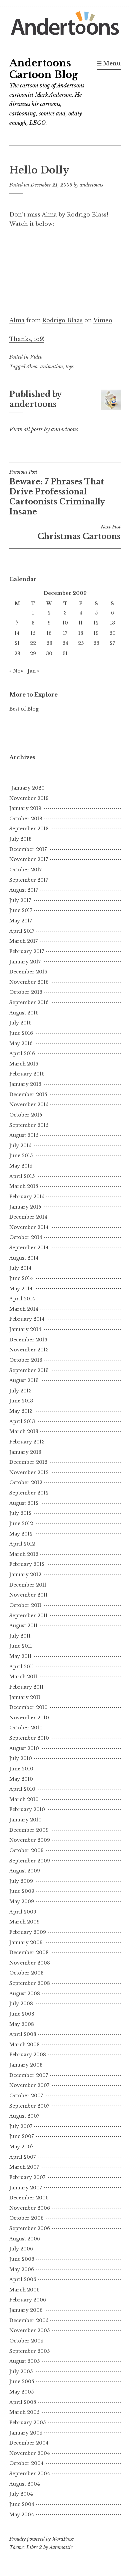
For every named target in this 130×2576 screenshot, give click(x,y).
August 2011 (23, 1626)
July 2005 (21, 2372)
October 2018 (26, 819)
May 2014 (21, 1289)
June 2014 (21, 1278)
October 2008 (26, 1973)
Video (36, 357)
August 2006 (25, 2239)
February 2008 (28, 2055)
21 (17, 643)
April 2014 (22, 1299)
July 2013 (20, 1391)
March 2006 (24, 2290)
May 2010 (21, 1779)
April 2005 (23, 2402)
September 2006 (30, 2228)
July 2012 (20, 1513)
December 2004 (29, 2443)
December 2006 (29, 2198)
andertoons (91, 185)
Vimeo (103, 320)
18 (81, 633)
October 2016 (26, 992)
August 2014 (24, 1258)
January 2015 (25, 1207)
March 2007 (24, 2167)
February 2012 (27, 1564)
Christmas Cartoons (79, 532)
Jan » (33, 671)
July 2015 (20, 1146)
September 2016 (29, 1002)
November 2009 (30, 1840)
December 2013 (28, 1340)
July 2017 (20, 900)
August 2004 (25, 2484)
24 (65, 643)
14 (17, 633)
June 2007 (21, 2136)
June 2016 (21, 1033)
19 (96, 633)
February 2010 (27, 1809)
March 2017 (23, 941)
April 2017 (22, 931)
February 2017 (27, 951)
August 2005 (24, 2361)
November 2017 (29, 859)
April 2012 (22, 1544)
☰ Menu (109, 63)
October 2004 (26, 2463)
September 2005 (29, 2351)
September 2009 (30, 1861)
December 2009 (29, 1830)
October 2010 (26, 1728)
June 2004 (22, 2504)
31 (65, 654)
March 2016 (24, 1064)
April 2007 (22, 2157)
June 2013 (21, 1401)
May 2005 (21, 2392)
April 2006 (23, 2279)
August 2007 (24, 2116)
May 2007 (21, 2147)
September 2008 (30, 1983)
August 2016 (24, 1013)
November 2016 (29, 982)
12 (96, 623)
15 (33, 633)
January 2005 (26, 2433)
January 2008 (26, 2065)
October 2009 (26, 1850)
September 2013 (29, 1370)
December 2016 (28, 972)
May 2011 (20, 1656)
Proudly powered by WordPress (41, 2539)
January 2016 (25, 1084)
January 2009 (26, 1943)
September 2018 (29, 829)
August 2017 (24, 890)
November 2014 (29, 1227)
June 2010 (21, 1769)
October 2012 (26, 1482)
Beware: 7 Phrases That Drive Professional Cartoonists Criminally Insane (57, 493)
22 (33, 643)
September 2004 (30, 2474)
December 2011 (28, 1585)
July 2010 (21, 1758)
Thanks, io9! (27, 339)
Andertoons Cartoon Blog (44, 69)
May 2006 (22, 2269)
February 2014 (27, 1319)
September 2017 (29, 880)
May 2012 (21, 1534)
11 (81, 623)
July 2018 (20, 839)
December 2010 (28, 1707)
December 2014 (28, 1217)
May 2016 (21, 1043)
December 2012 (28, 1462)
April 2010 (22, 1789)
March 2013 (24, 1431)
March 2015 (24, 1186)
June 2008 (22, 2014)
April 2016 (22, 1053)
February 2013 (27, 1442)
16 (49, 633)
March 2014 (24, 1309)
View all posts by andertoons (44, 429)
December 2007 (29, 2075)
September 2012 (29, 1493)
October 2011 (25, 1605)
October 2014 (26, 1237)
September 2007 (29, 2106)
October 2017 (25, 870)
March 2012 (24, 1554)
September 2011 (28, 1616)
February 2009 (28, 1932)
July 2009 (21, 1881)
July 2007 (21, 2126)
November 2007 (29, 2085)
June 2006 (22, 2259)
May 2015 (21, 1166)
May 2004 (22, 2515)
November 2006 (30, 2208)
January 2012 (25, 1575)
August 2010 (24, 1748)
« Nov (16, 671)
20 (112, 633)
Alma (17, 320)
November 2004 (30, 2453)
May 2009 (22, 1901)
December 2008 (29, 1953)
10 (65, 623)
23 (49, 643)
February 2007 (27, 2177)
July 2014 (20, 1268)
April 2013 (22, 1421)
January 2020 (28, 788)
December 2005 (29, 2320)
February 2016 (27, 1074)
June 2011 (21, 1646)
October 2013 (26, 1360)
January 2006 (26, 2310)
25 (81, 643)
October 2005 (26, 2341)
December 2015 (28, 1095)
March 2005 (24, 2412)
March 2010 (24, 1799)
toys (70, 367)
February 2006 (28, 2300)
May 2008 (22, 2024)
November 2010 (29, 1718)
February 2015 (27, 1197)
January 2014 (25, 1329)
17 (65, 633)
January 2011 (25, 1697)
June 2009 (22, 1891)
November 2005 (29, 2330)
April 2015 (22, 1176)
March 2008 (24, 2045)
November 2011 (28, 1595)
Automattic (61, 2547)
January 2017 (25, 962)
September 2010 (29, 1738)
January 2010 (25, 1820)
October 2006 (26, 2218)
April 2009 (23, 1912)
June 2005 (22, 2382)
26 (96, 643)
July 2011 (20, 1636)
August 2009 (25, 1871)
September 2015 (29, 1125)
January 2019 (25, 808)
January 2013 (25, 1452)
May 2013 (21, 1411)
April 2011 (22, 1667)
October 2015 (26, 1115)
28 (17, 654)
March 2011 (23, 1677)
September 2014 (29, 1248)
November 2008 (30, 1963)
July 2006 (21, 2249)
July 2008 (21, 2004)
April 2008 (23, 2034)
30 (49, 654)
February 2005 (27, 2423)
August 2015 (24, 1135)
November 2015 (29, 1105)
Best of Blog (24, 709)
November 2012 (29, 1472)
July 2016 (20, 1023)
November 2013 (29, 1350)
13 (112, 623)
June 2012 (21, 1524)
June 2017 (21, 910)
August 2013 (24, 1380)
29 (33, 654)
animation (52, 367)
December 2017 (28, 849)
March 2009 (24, 1922)
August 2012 (24, 1503)
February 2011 (26, 1687)
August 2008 (25, 1994)
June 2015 (21, 1156)
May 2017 (21, 921)
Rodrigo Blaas (62, 320)
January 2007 (26, 2188)
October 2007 (26, 2096)
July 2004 (21, 2494)
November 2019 (29, 798)
